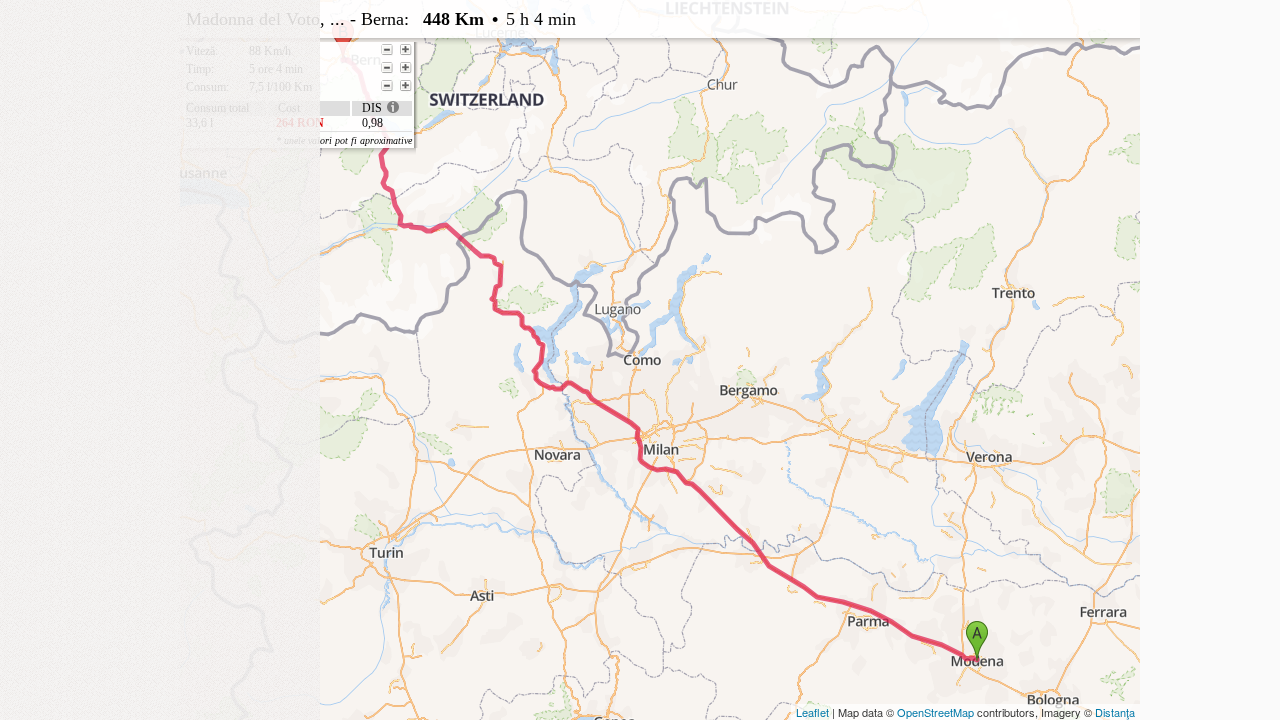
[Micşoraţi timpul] (387, 68)
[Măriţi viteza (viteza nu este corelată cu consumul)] (406, 50)
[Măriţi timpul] (406, 68)
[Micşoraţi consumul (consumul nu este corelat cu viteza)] (387, 86)
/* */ (587, 73)
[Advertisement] (160, 125)
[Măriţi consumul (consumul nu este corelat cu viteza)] (406, 86)
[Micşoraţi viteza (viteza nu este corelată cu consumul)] (387, 50)
